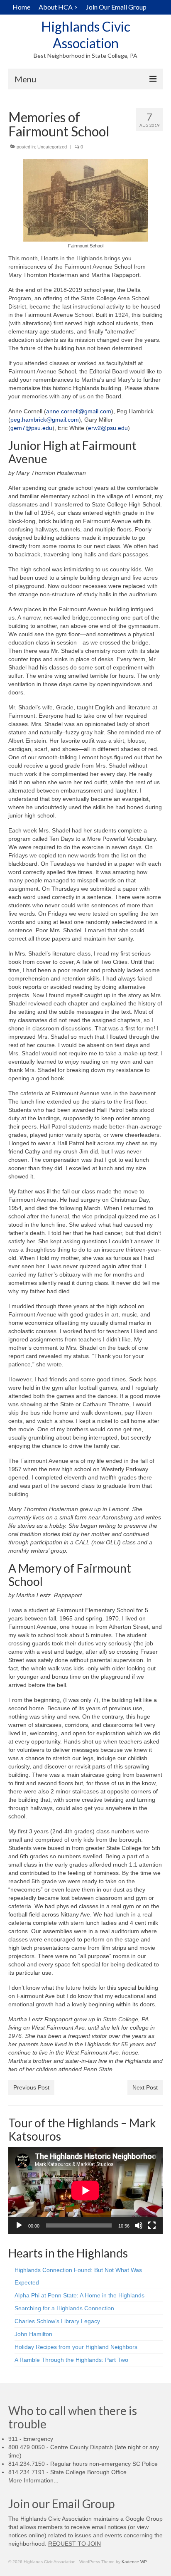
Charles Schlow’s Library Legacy (57, 2321)
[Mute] (139, 2225)
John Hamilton (33, 2334)
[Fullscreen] (152, 2225)
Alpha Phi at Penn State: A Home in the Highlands (79, 2295)
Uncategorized (52, 147)
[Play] (19, 2225)
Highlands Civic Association (86, 35)
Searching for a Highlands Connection (64, 2308)
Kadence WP (134, 2562)
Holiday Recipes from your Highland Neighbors (76, 2347)
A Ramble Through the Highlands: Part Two (71, 2360)
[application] (85, 2190)
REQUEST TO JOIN (75, 2544)
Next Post (145, 2087)
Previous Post (31, 2087)
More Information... (33, 2480)
